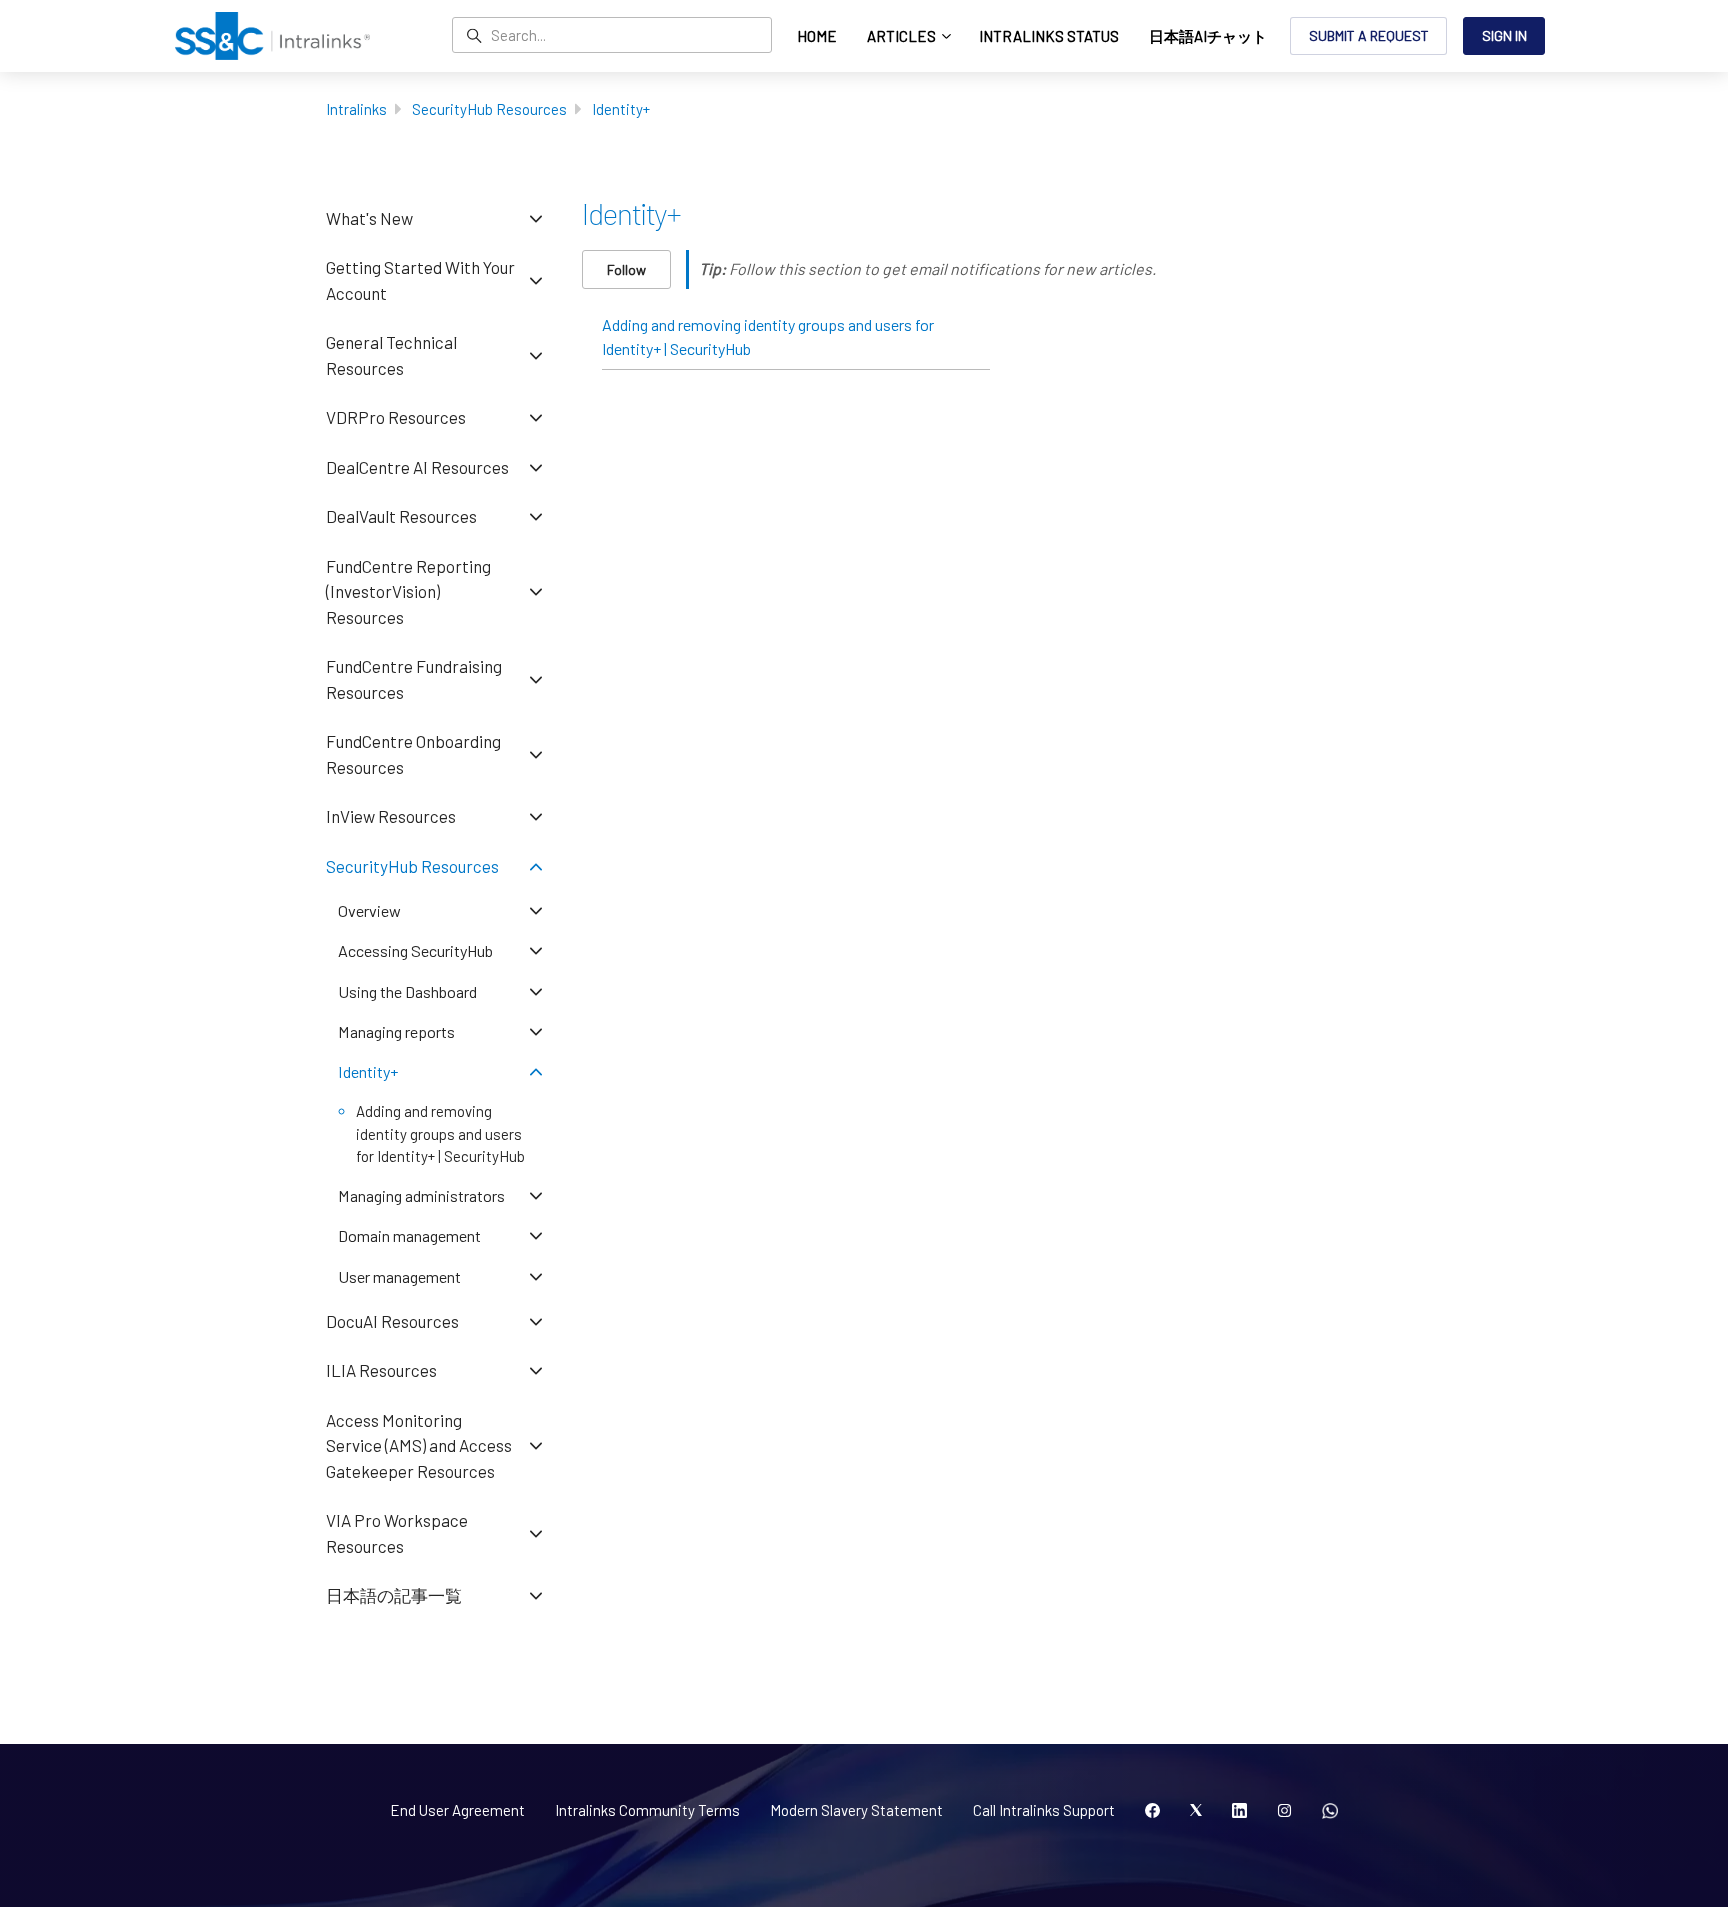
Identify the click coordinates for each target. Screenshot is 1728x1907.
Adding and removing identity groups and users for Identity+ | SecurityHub (768, 336)
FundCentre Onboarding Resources (413, 754)
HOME (817, 36)
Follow (626, 269)
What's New (369, 218)
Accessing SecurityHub (415, 950)
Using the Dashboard (407, 991)
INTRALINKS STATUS (1049, 36)
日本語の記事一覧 (394, 1595)
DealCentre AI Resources (417, 467)
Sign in (1504, 35)
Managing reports (396, 1031)
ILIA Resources (381, 1370)
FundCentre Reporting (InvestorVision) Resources (408, 591)
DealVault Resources (401, 516)
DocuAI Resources (392, 1321)
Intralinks (356, 109)
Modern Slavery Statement (856, 1810)
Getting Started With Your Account (420, 280)
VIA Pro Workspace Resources (397, 1533)
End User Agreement (457, 1810)
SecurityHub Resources (489, 109)
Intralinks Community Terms (647, 1810)
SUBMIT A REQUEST (1369, 35)
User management (399, 1276)
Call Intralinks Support (1044, 1810)
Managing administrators (421, 1195)
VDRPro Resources (396, 417)
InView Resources (391, 816)
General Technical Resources (391, 355)
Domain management (409, 1235)
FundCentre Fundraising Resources (414, 679)
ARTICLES (903, 36)
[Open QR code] (1330, 1811)
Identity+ (621, 109)
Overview (369, 910)
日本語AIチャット (1208, 36)
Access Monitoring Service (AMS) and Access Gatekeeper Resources (419, 1445)
